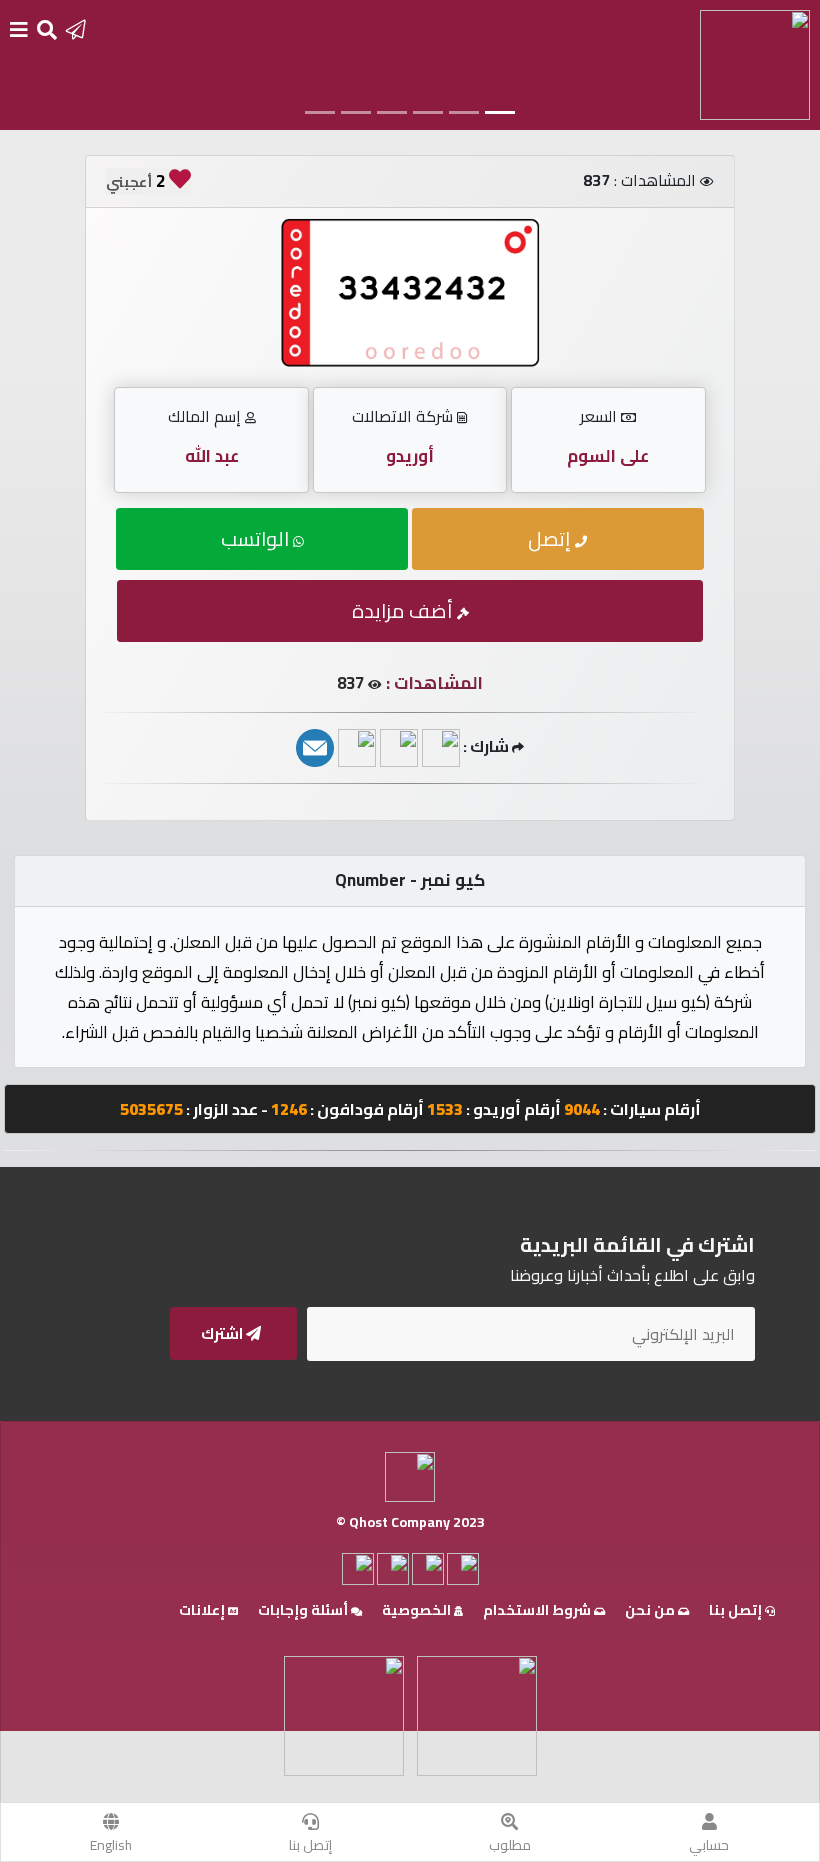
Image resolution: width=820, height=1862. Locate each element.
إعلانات (203, 1610)
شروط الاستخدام (538, 1610)
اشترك (223, 1333)
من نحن (651, 1610)
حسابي (709, 1845)
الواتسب (257, 538)
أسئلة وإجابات (304, 1610)
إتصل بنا (310, 1845)
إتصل (551, 538)
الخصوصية (418, 1610)
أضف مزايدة (404, 610)
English (111, 1845)
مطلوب (510, 1845)
